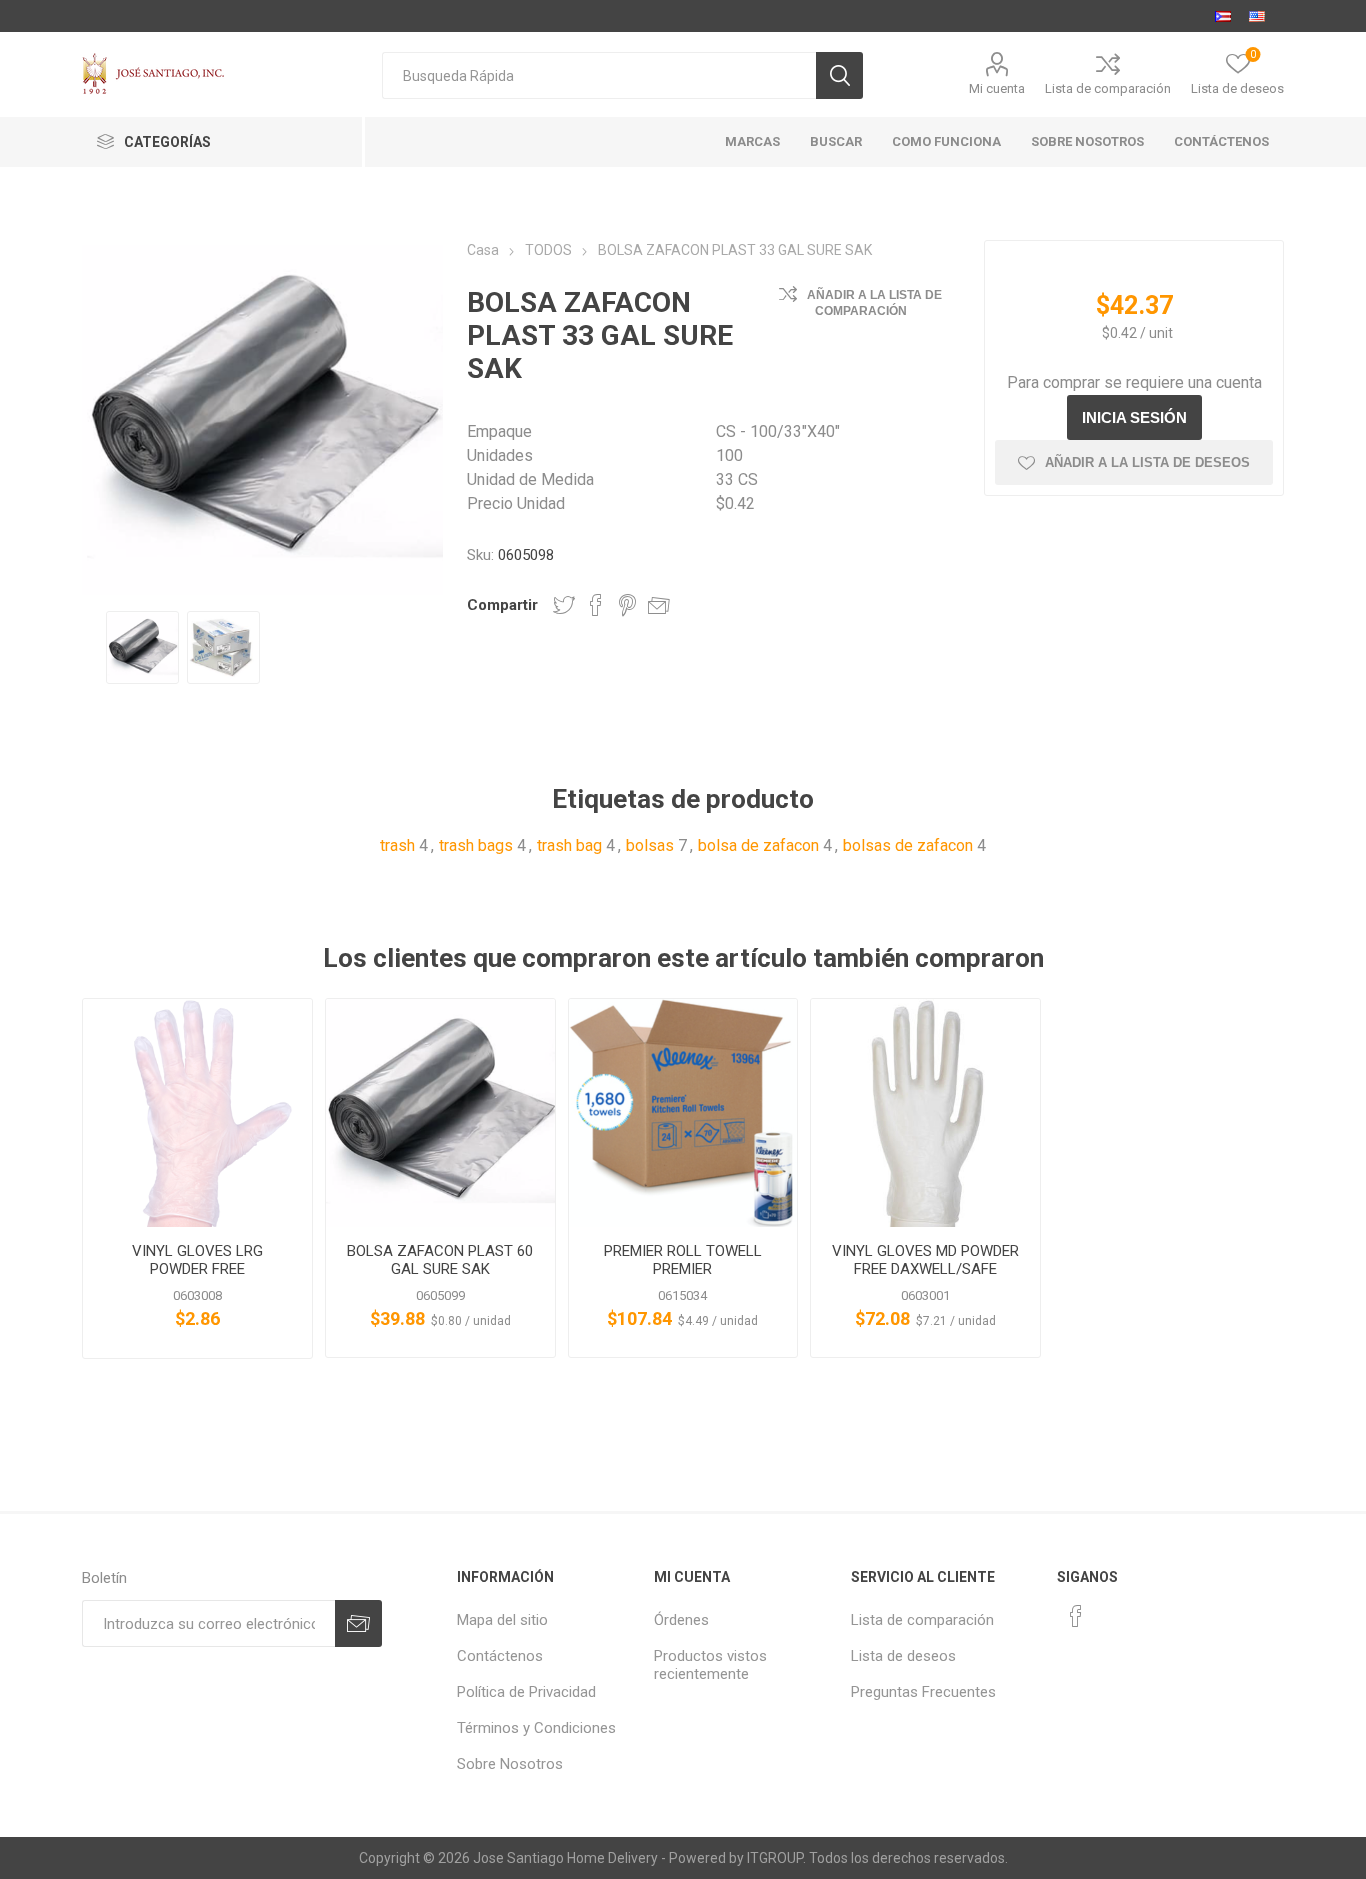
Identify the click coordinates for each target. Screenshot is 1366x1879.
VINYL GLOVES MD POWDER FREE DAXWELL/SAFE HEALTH (925, 1269)
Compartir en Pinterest (627, 605)
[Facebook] (1076, 1616)
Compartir (502, 605)
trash (397, 845)
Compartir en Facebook (596, 605)
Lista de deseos (903, 1656)
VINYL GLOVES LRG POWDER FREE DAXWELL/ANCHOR (197, 1269)
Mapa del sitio (502, 1620)
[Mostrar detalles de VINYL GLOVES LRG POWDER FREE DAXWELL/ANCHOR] (197, 1113)
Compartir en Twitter (564, 605)
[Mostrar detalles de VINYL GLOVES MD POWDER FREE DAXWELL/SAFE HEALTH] (925, 1113)
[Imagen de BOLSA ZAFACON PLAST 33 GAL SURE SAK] (142, 647)
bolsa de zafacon (758, 845)
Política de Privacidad (526, 1692)
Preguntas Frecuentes (923, 1692)
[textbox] (599, 75)
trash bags (476, 845)
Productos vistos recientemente (710, 1665)
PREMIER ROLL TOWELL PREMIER (683, 1260)
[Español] (1223, 16)
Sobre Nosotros (510, 1764)
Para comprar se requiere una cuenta (1134, 382)
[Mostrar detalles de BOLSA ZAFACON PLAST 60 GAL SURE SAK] (440, 1113)
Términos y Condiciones (536, 1728)
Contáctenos (500, 1656)
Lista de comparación (1108, 88)
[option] (142, 647)
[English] (1257, 16)
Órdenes (681, 1620)
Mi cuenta (997, 88)
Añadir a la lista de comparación (874, 303)
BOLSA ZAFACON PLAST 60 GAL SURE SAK (440, 1260)
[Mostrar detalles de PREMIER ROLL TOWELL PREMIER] (683, 1113)
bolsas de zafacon (908, 845)
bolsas (650, 845)
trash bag (569, 845)
